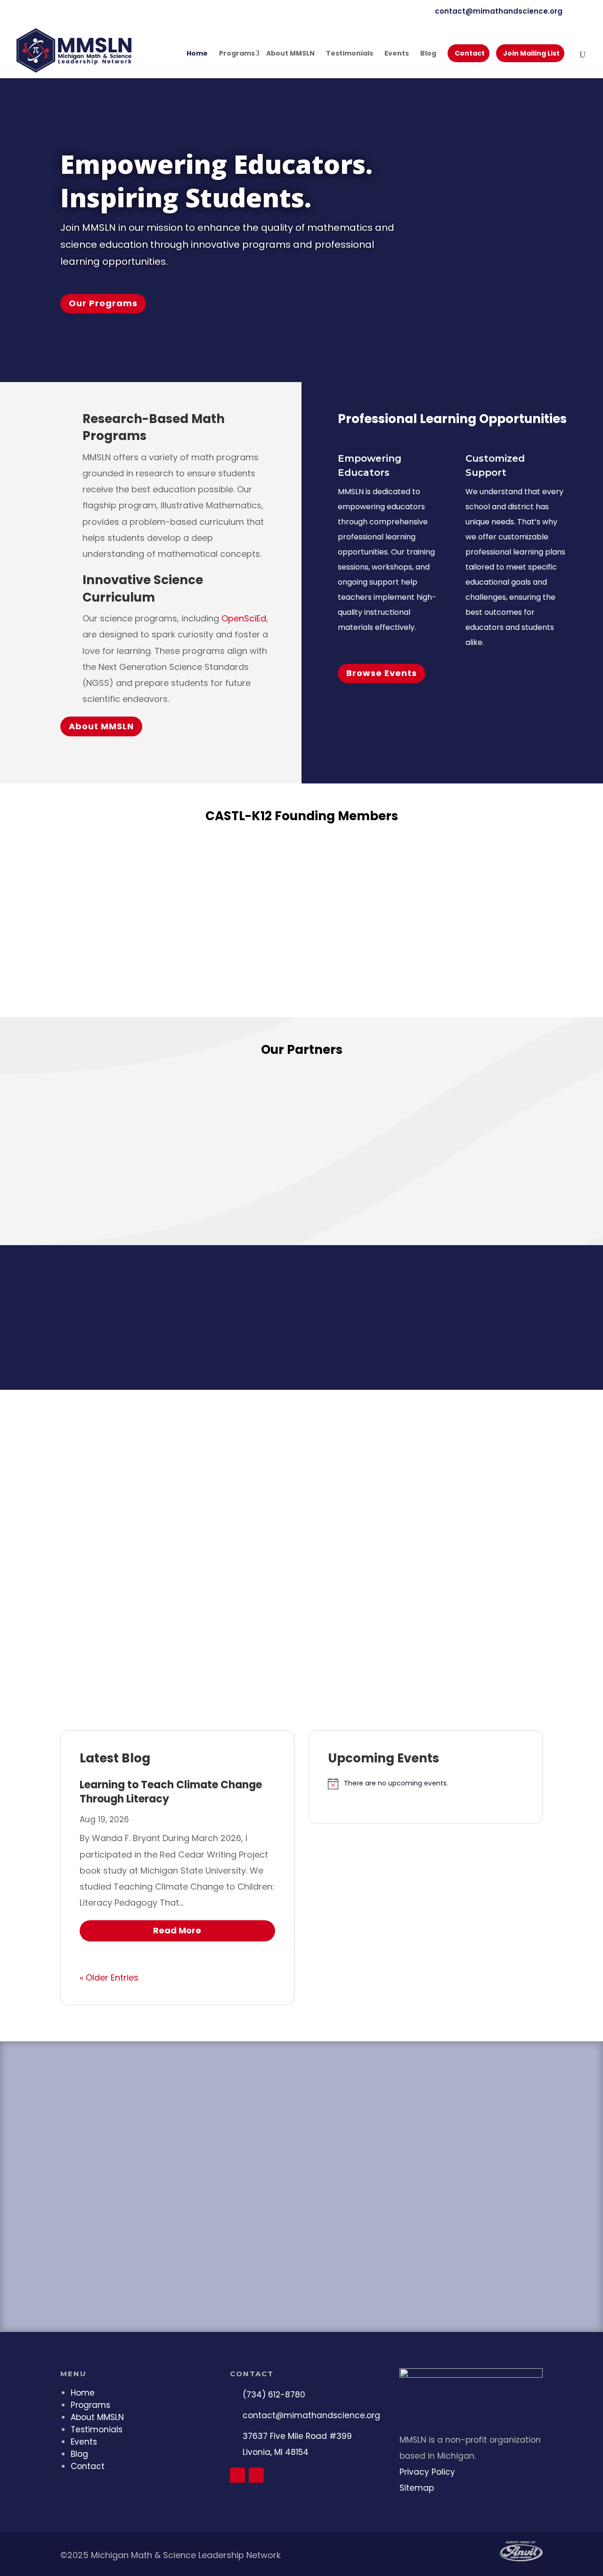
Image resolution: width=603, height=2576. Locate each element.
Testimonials (350, 54)
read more (177, 1930)
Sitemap (417, 2488)
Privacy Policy (427, 2472)
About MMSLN (290, 54)
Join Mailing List (531, 53)
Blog (428, 54)
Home (197, 54)
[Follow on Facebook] (237, 2475)
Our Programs (103, 303)
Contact (470, 53)
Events (397, 54)
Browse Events (382, 673)
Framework (413, 930)
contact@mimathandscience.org (311, 2415)
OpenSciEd (244, 618)
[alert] (426, 1784)
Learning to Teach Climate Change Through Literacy (171, 1792)
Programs (237, 54)
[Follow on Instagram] (256, 2475)
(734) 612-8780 (274, 2395)
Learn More (344, 971)
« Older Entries (109, 1977)
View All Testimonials (302, 1656)
